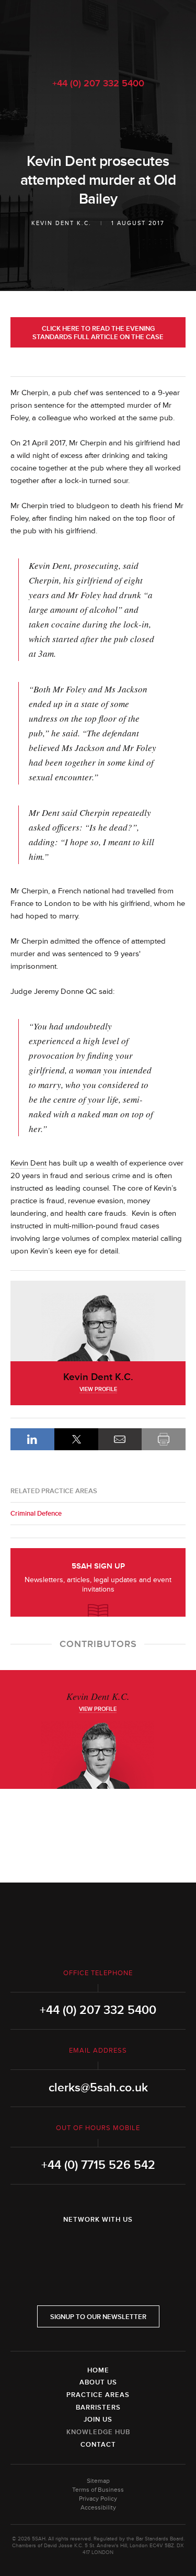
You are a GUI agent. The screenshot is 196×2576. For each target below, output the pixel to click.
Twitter (98, 2247)
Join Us (98, 2420)
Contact (98, 2445)
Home (98, 2370)
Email (120, 1439)
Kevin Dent (28, 1163)
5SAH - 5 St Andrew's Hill (98, 33)
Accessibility (98, 2508)
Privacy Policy (98, 2499)
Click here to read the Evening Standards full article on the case (98, 333)
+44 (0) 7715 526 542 (98, 2165)
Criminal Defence (36, 1514)
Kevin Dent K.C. (61, 223)
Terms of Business (98, 2490)
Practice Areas (98, 2395)
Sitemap (98, 2481)
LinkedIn (32, 1439)
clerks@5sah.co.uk (98, 2088)
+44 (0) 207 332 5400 (98, 83)
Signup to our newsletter (98, 2317)
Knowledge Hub (98, 2432)
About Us (98, 2382)
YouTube (128, 2247)
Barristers (98, 2407)
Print (164, 1439)
